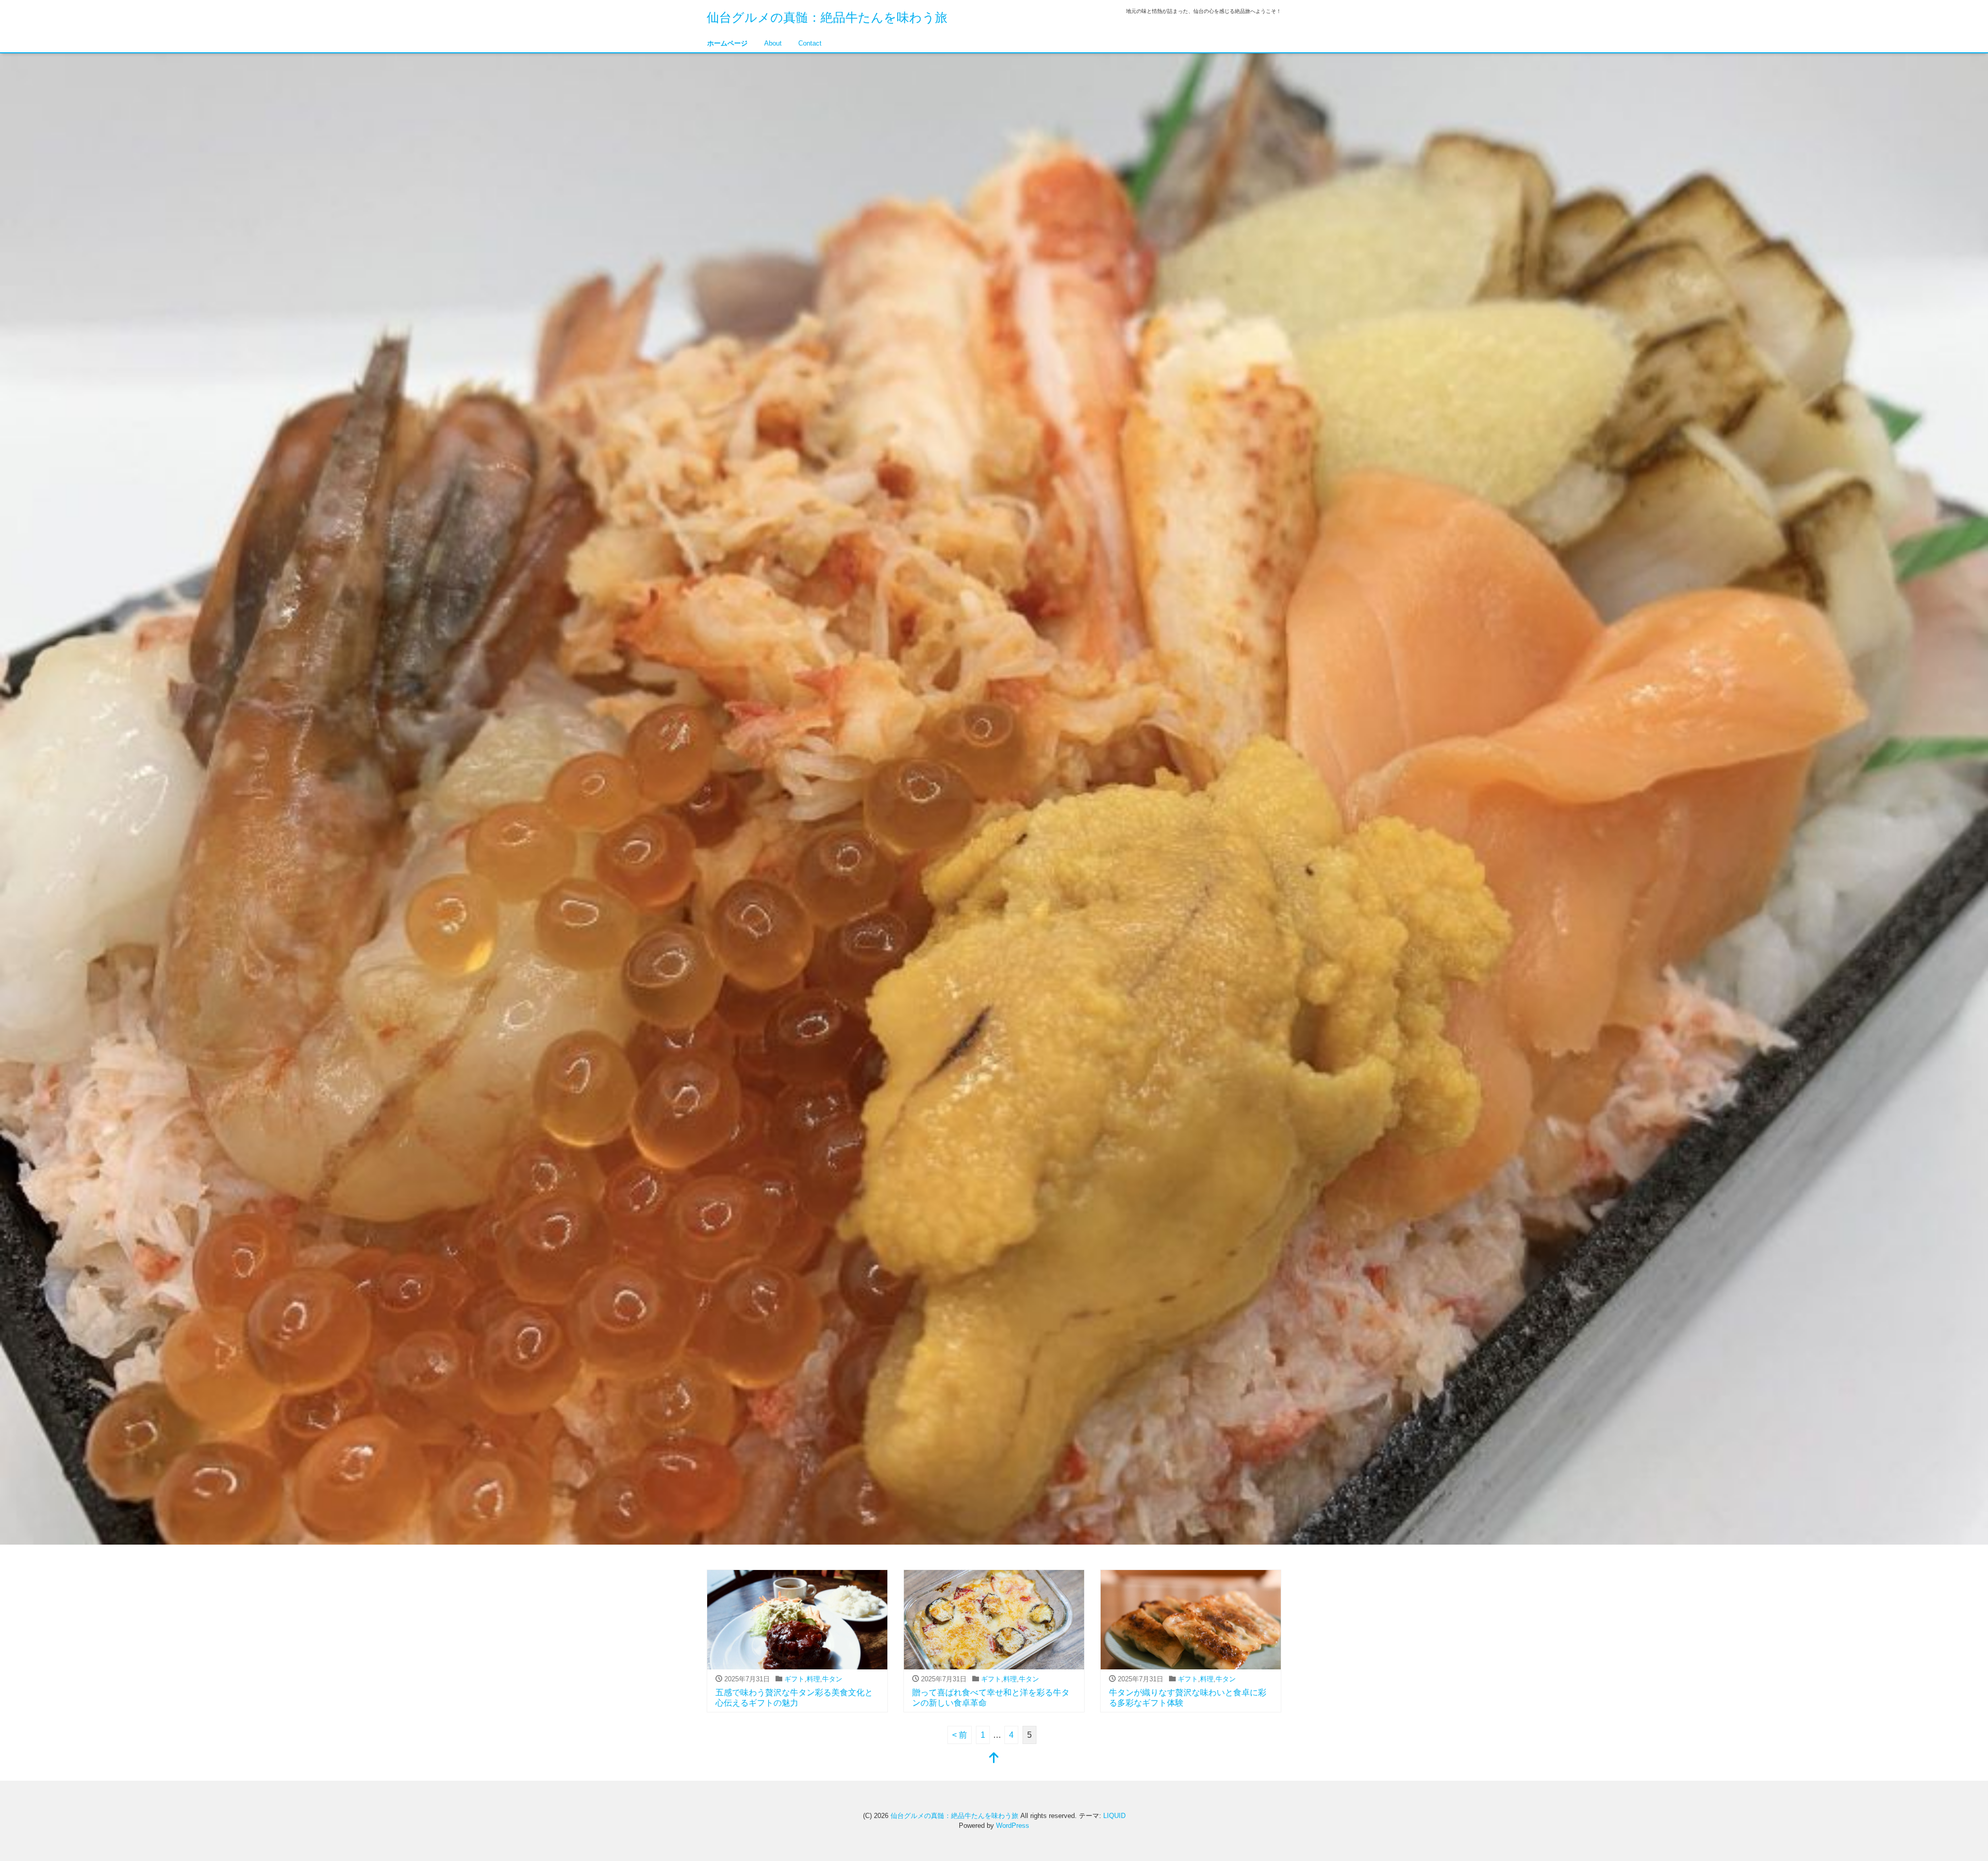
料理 (813, 1679)
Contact (810, 43)
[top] (994, 1759)
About (773, 43)
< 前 (960, 1735)
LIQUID (1114, 1816)
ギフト (794, 1679)
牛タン (832, 1679)
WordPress (1013, 1826)
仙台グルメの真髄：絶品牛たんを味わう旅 (827, 17)
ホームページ (727, 43)
